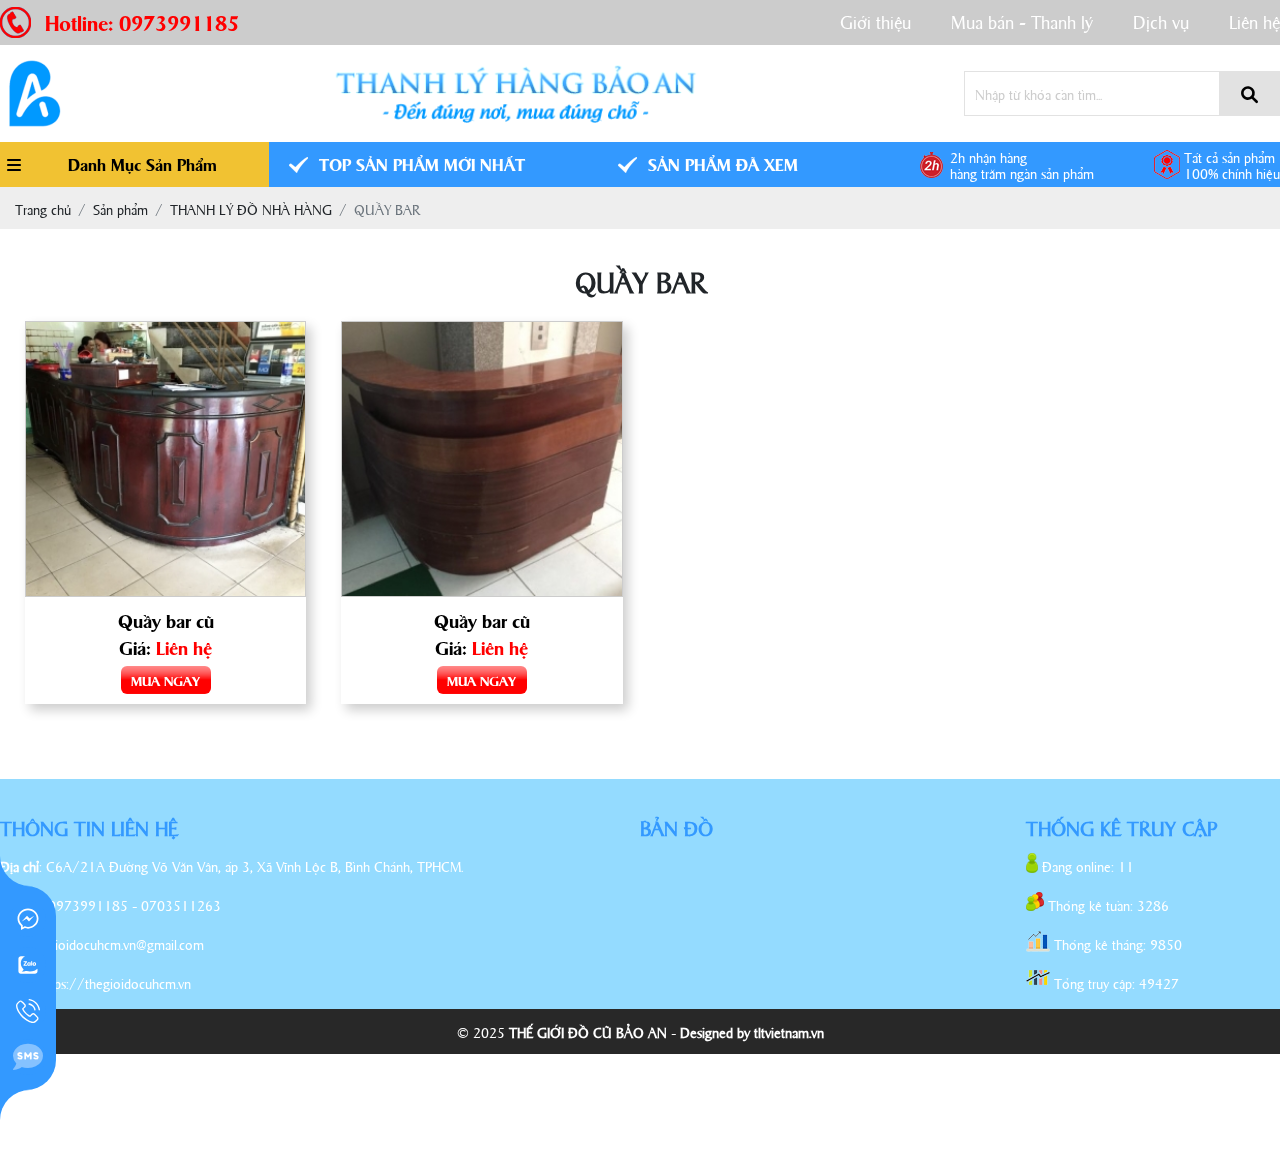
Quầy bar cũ (166, 620)
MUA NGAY (165, 680)
